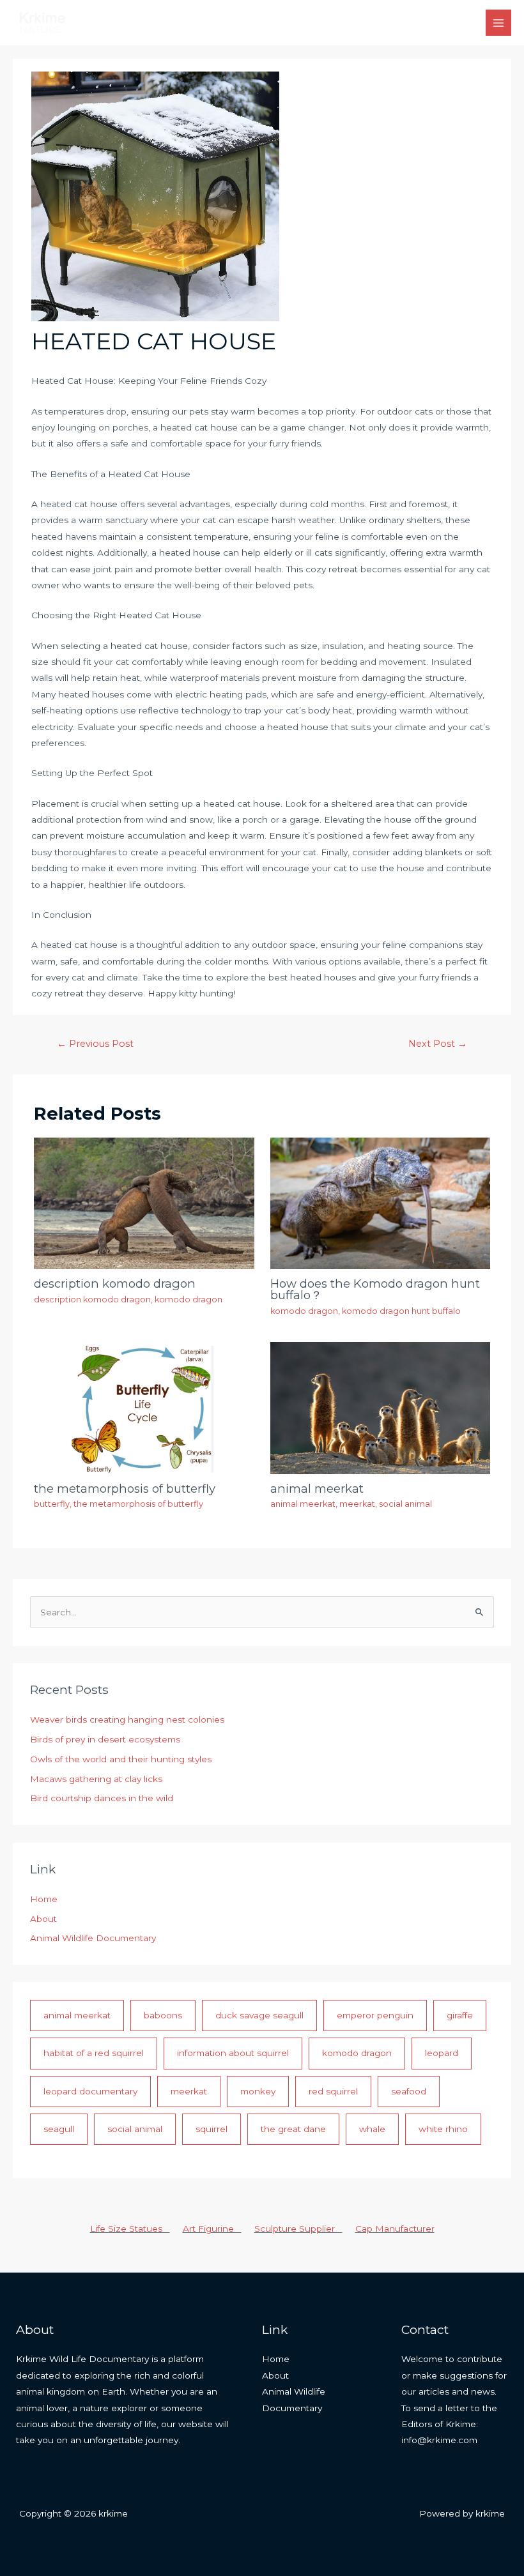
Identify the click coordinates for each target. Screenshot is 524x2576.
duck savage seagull (259, 2015)
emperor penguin (375, 2015)
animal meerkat (317, 1489)
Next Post (438, 1044)
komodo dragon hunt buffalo (401, 1311)
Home (44, 1899)
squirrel (212, 2129)
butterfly (52, 1504)
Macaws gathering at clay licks (96, 1779)
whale (372, 2129)
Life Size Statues (130, 2229)
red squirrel (333, 2091)
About (43, 1919)
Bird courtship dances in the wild (102, 1798)
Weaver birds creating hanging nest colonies (127, 1719)
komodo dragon (189, 1299)
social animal (405, 1504)
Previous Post (95, 1044)
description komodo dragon (115, 1284)
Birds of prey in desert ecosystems (105, 1739)
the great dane (293, 2129)
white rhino (443, 2129)
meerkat (357, 1504)
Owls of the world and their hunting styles (121, 1759)
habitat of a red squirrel (94, 2053)
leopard (442, 2053)
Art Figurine (212, 2229)
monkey (258, 2091)
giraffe (460, 2015)
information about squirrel (233, 2053)
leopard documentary (90, 2091)
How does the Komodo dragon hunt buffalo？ (375, 1289)
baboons (163, 2015)
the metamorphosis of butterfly (125, 1489)
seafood (409, 2091)
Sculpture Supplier (298, 2229)
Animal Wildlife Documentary (93, 1938)
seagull (59, 2129)
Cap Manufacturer (395, 2229)
